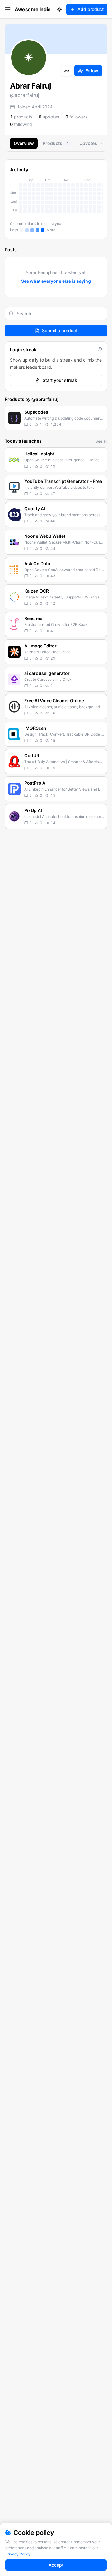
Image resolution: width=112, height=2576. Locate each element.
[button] (56, 418)
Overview (24, 143)
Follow (92, 71)
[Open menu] (8, 9)
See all (101, 441)
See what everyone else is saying (56, 281)
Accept (56, 2565)
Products (56, 143)
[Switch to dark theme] (59, 9)
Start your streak (60, 380)
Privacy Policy (18, 2554)
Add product (91, 9)
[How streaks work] (100, 349)
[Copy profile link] (66, 71)
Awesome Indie (33, 9)
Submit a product (60, 331)
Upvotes (91, 143)
